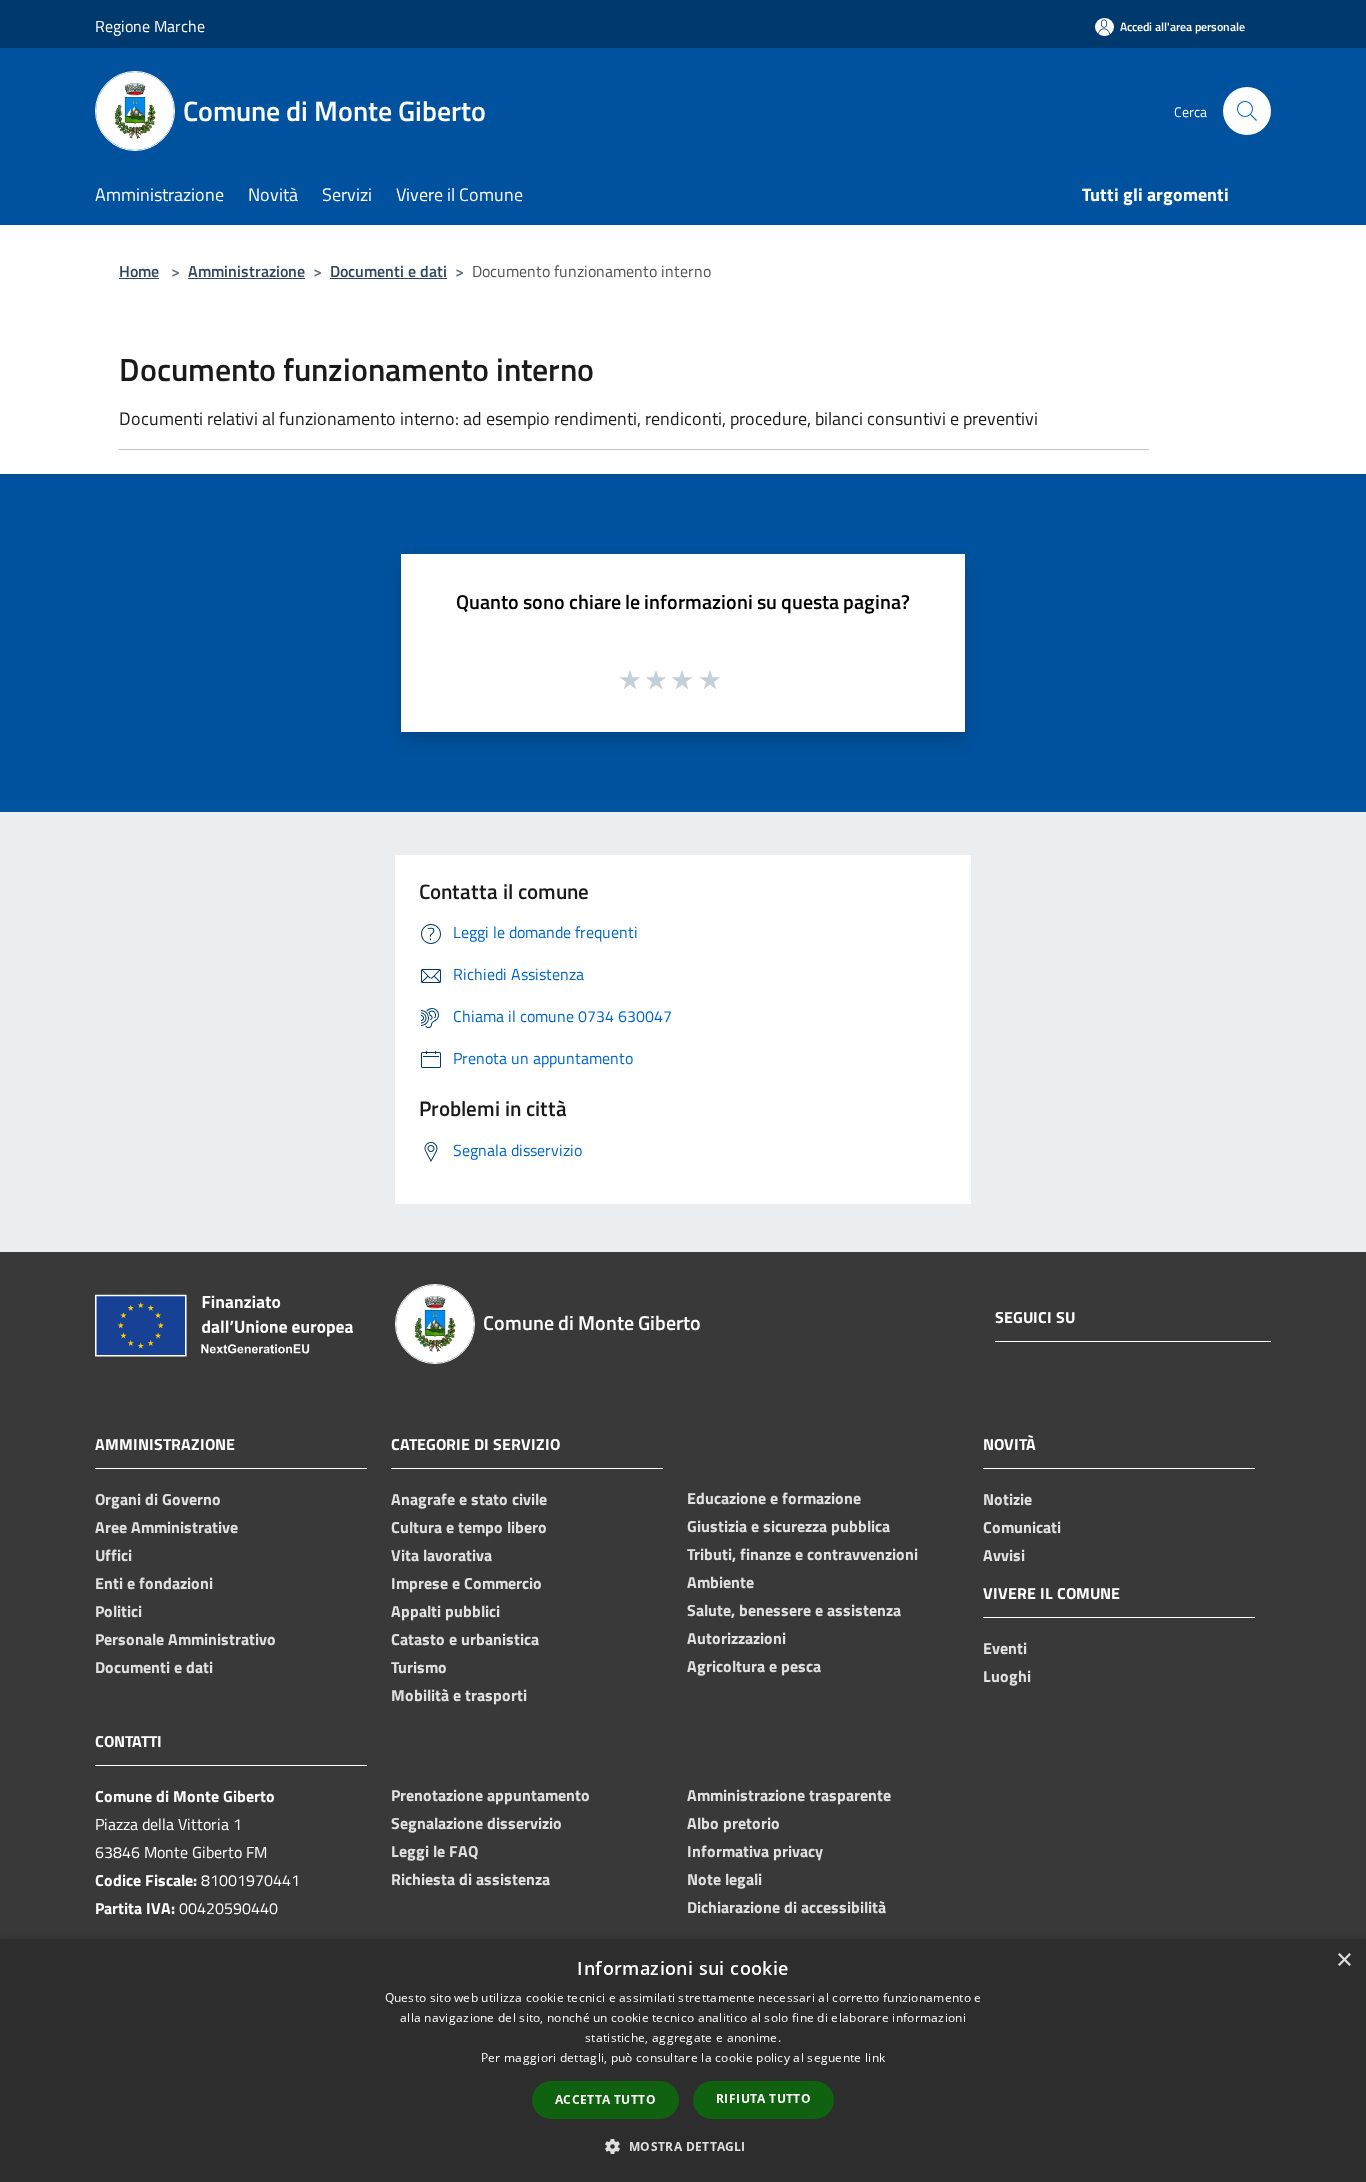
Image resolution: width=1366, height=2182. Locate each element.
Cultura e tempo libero (469, 1527)
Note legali (724, 1879)
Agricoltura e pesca (754, 1666)
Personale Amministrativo (185, 1639)
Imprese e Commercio (466, 1583)
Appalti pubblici (445, 1611)
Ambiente (720, 1582)
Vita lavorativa (441, 1555)
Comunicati (1022, 1527)
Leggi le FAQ (434, 1851)
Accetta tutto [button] (605, 2099)
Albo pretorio (733, 1823)
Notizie (1007, 1499)
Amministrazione (246, 271)
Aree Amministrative (166, 1527)
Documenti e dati (388, 271)
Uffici (113, 1555)
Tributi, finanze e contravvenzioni (802, 1554)
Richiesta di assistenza (470, 1879)
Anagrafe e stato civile (469, 1499)
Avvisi (1004, 1555)
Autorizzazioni (736, 1638)
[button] (682, 2146)
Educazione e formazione (774, 1498)
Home (139, 271)
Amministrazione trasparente (789, 1795)
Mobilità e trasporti (459, 1695)
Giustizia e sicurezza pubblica (788, 1526)
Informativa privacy (755, 1851)
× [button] (1343, 1960)
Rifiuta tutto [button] (763, 2098)
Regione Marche (150, 26)
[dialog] (683, 2060)
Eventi (1005, 1648)
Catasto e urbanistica (465, 1639)
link (875, 2057)
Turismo (419, 1667)
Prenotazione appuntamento (490, 1795)
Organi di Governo (158, 1499)
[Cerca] (1247, 111)
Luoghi (1007, 1676)
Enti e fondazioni (154, 1583)
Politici (118, 1611)
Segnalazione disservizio (476, 1823)
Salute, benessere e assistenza (794, 1610)
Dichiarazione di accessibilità (786, 1907)
